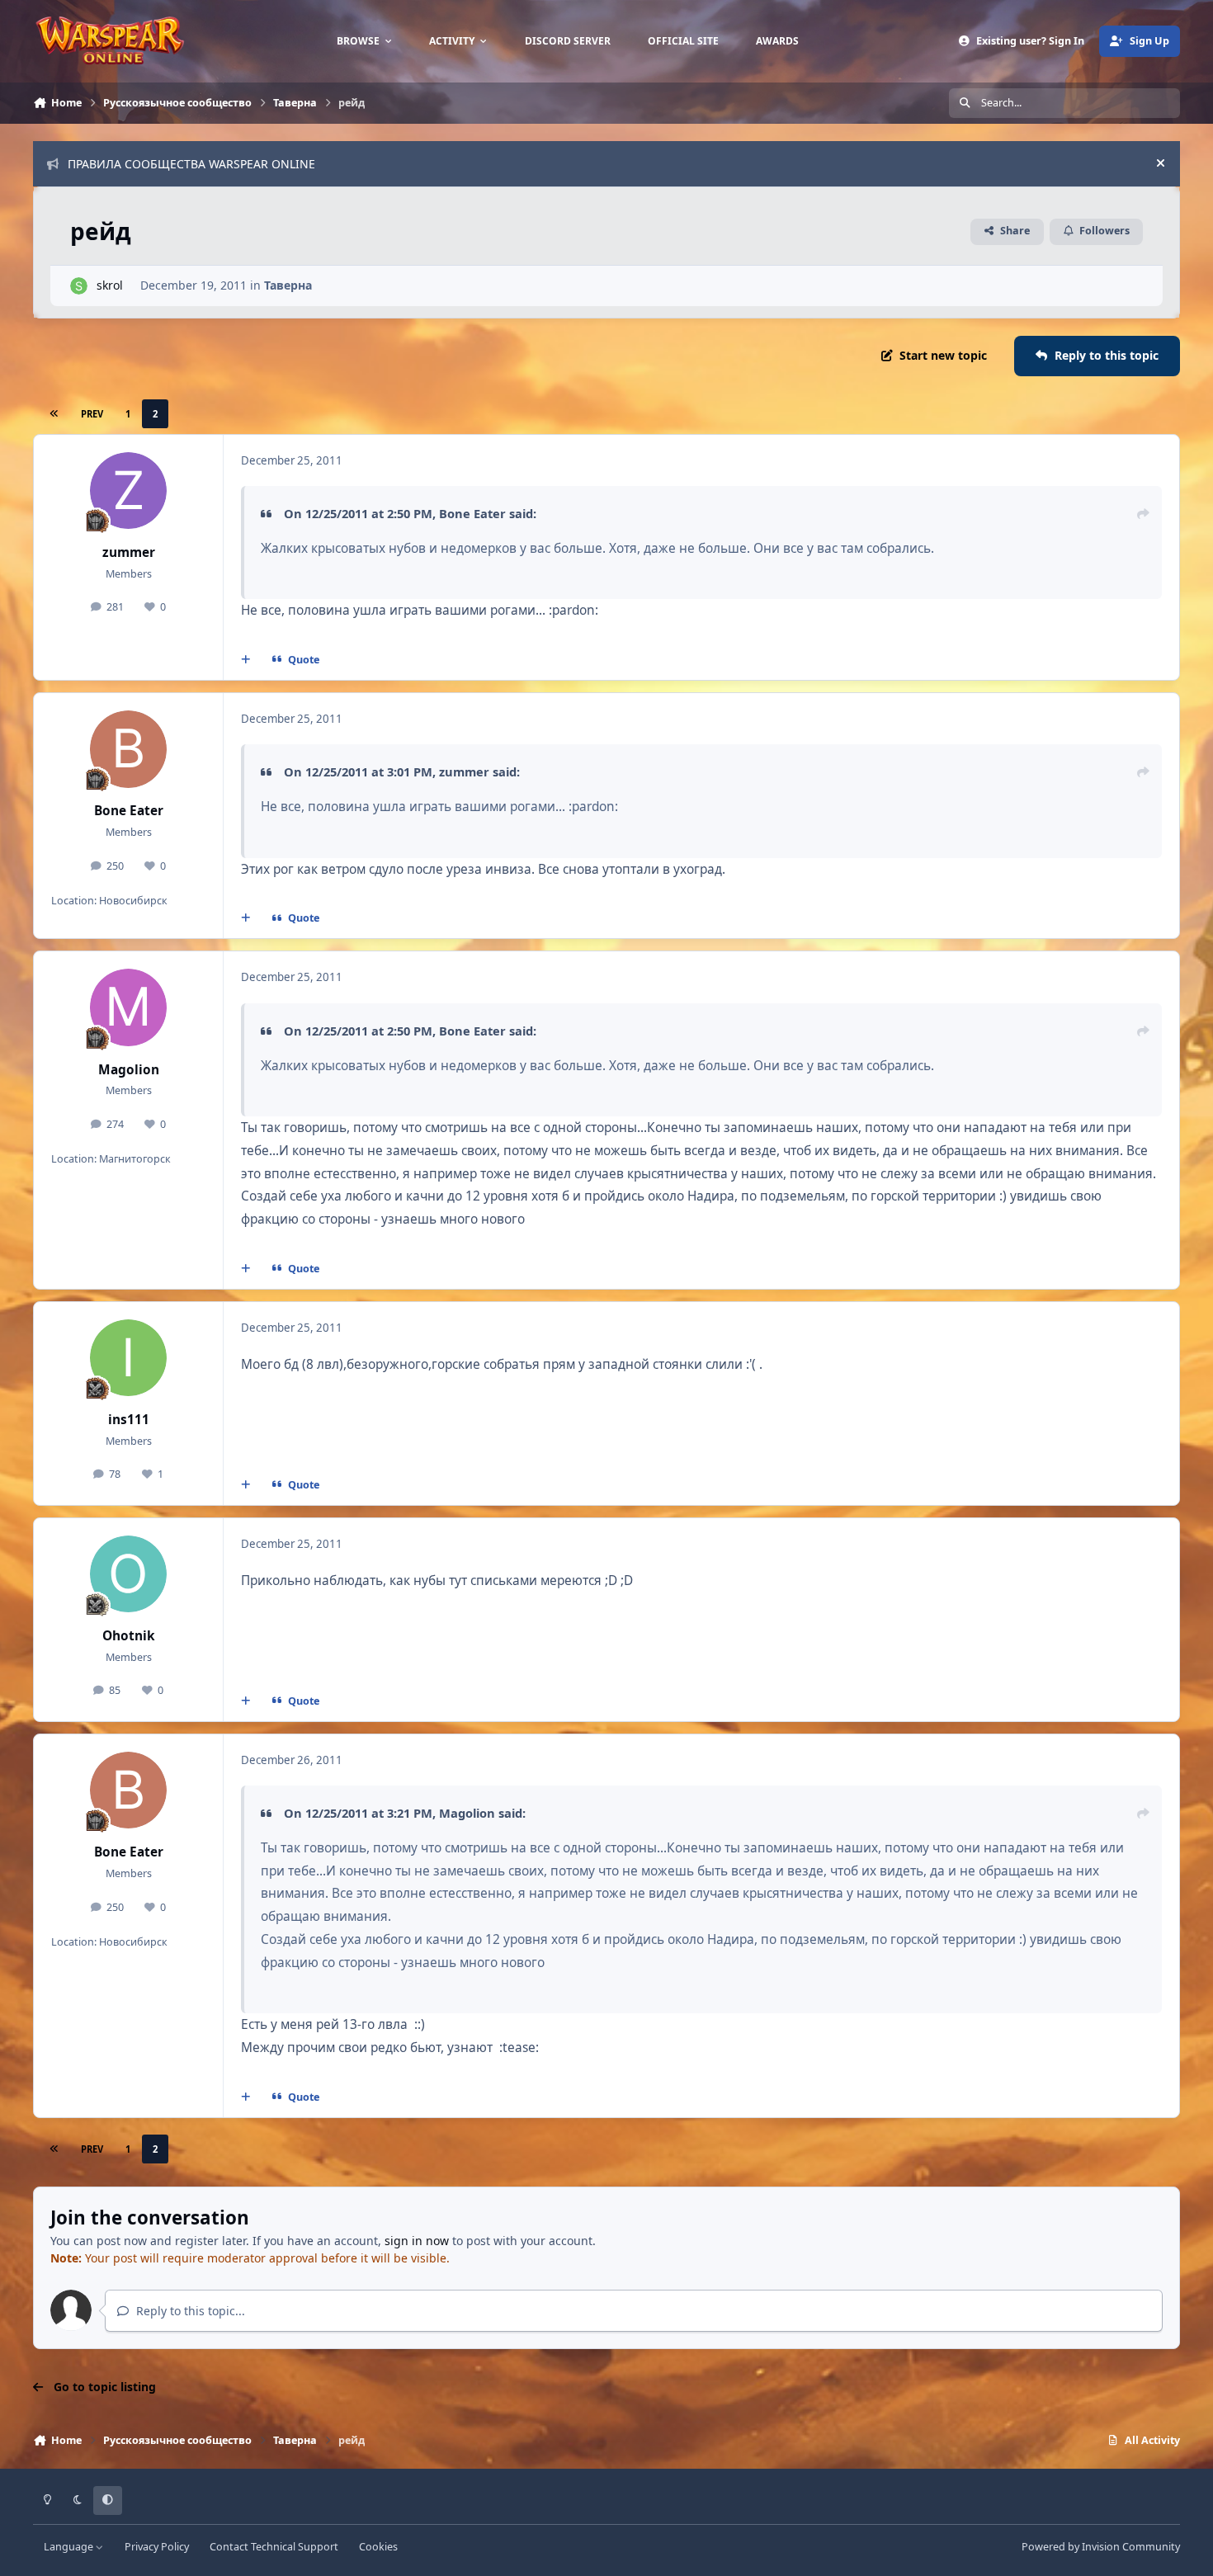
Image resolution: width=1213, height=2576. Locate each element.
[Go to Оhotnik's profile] (129, 1574)
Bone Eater (129, 811)
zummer (129, 552)
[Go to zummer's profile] (129, 491)
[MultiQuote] (246, 660)
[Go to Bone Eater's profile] (129, 749)
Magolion (129, 1070)
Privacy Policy (157, 2547)
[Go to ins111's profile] (129, 1358)
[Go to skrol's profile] (79, 286)
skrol (110, 285)
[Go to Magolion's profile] (129, 1007)
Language (70, 2547)
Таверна (288, 285)
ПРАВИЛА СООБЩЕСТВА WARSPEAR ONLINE (191, 164)
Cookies (378, 2547)
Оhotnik (129, 1636)
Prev (92, 414)
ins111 (129, 1420)
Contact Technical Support (274, 2547)
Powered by (1101, 2547)
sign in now (417, 2241)
